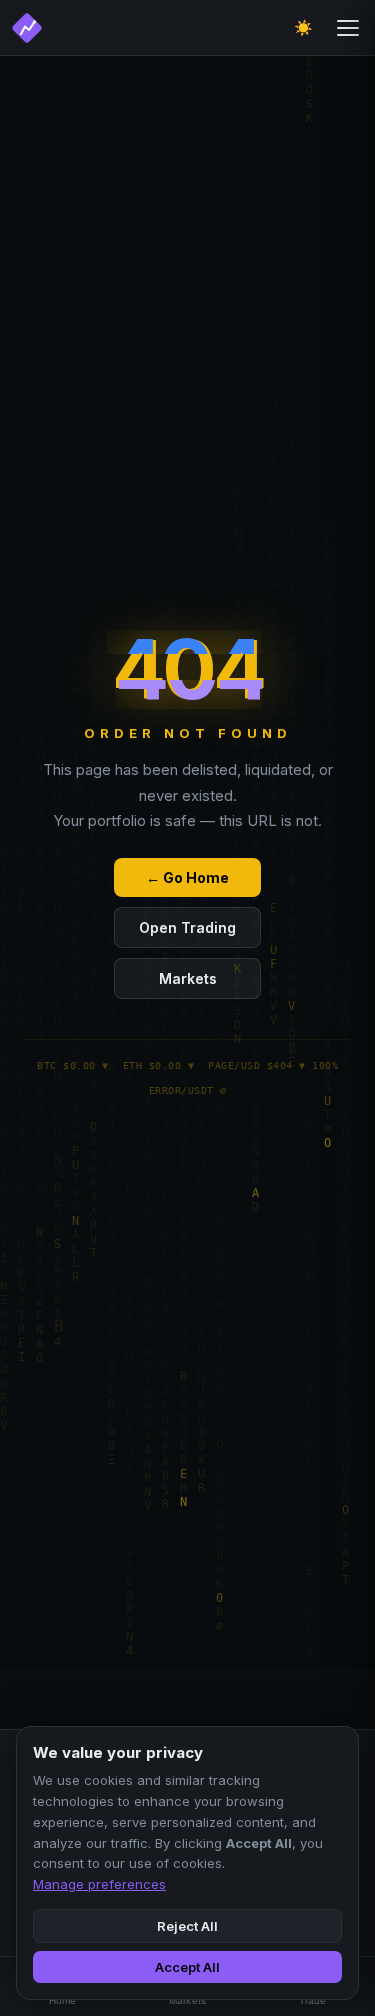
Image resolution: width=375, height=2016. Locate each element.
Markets (188, 978)
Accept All (187, 1967)
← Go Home (187, 877)
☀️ (303, 27)
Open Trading (187, 927)
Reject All (187, 1926)
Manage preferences (99, 1884)
